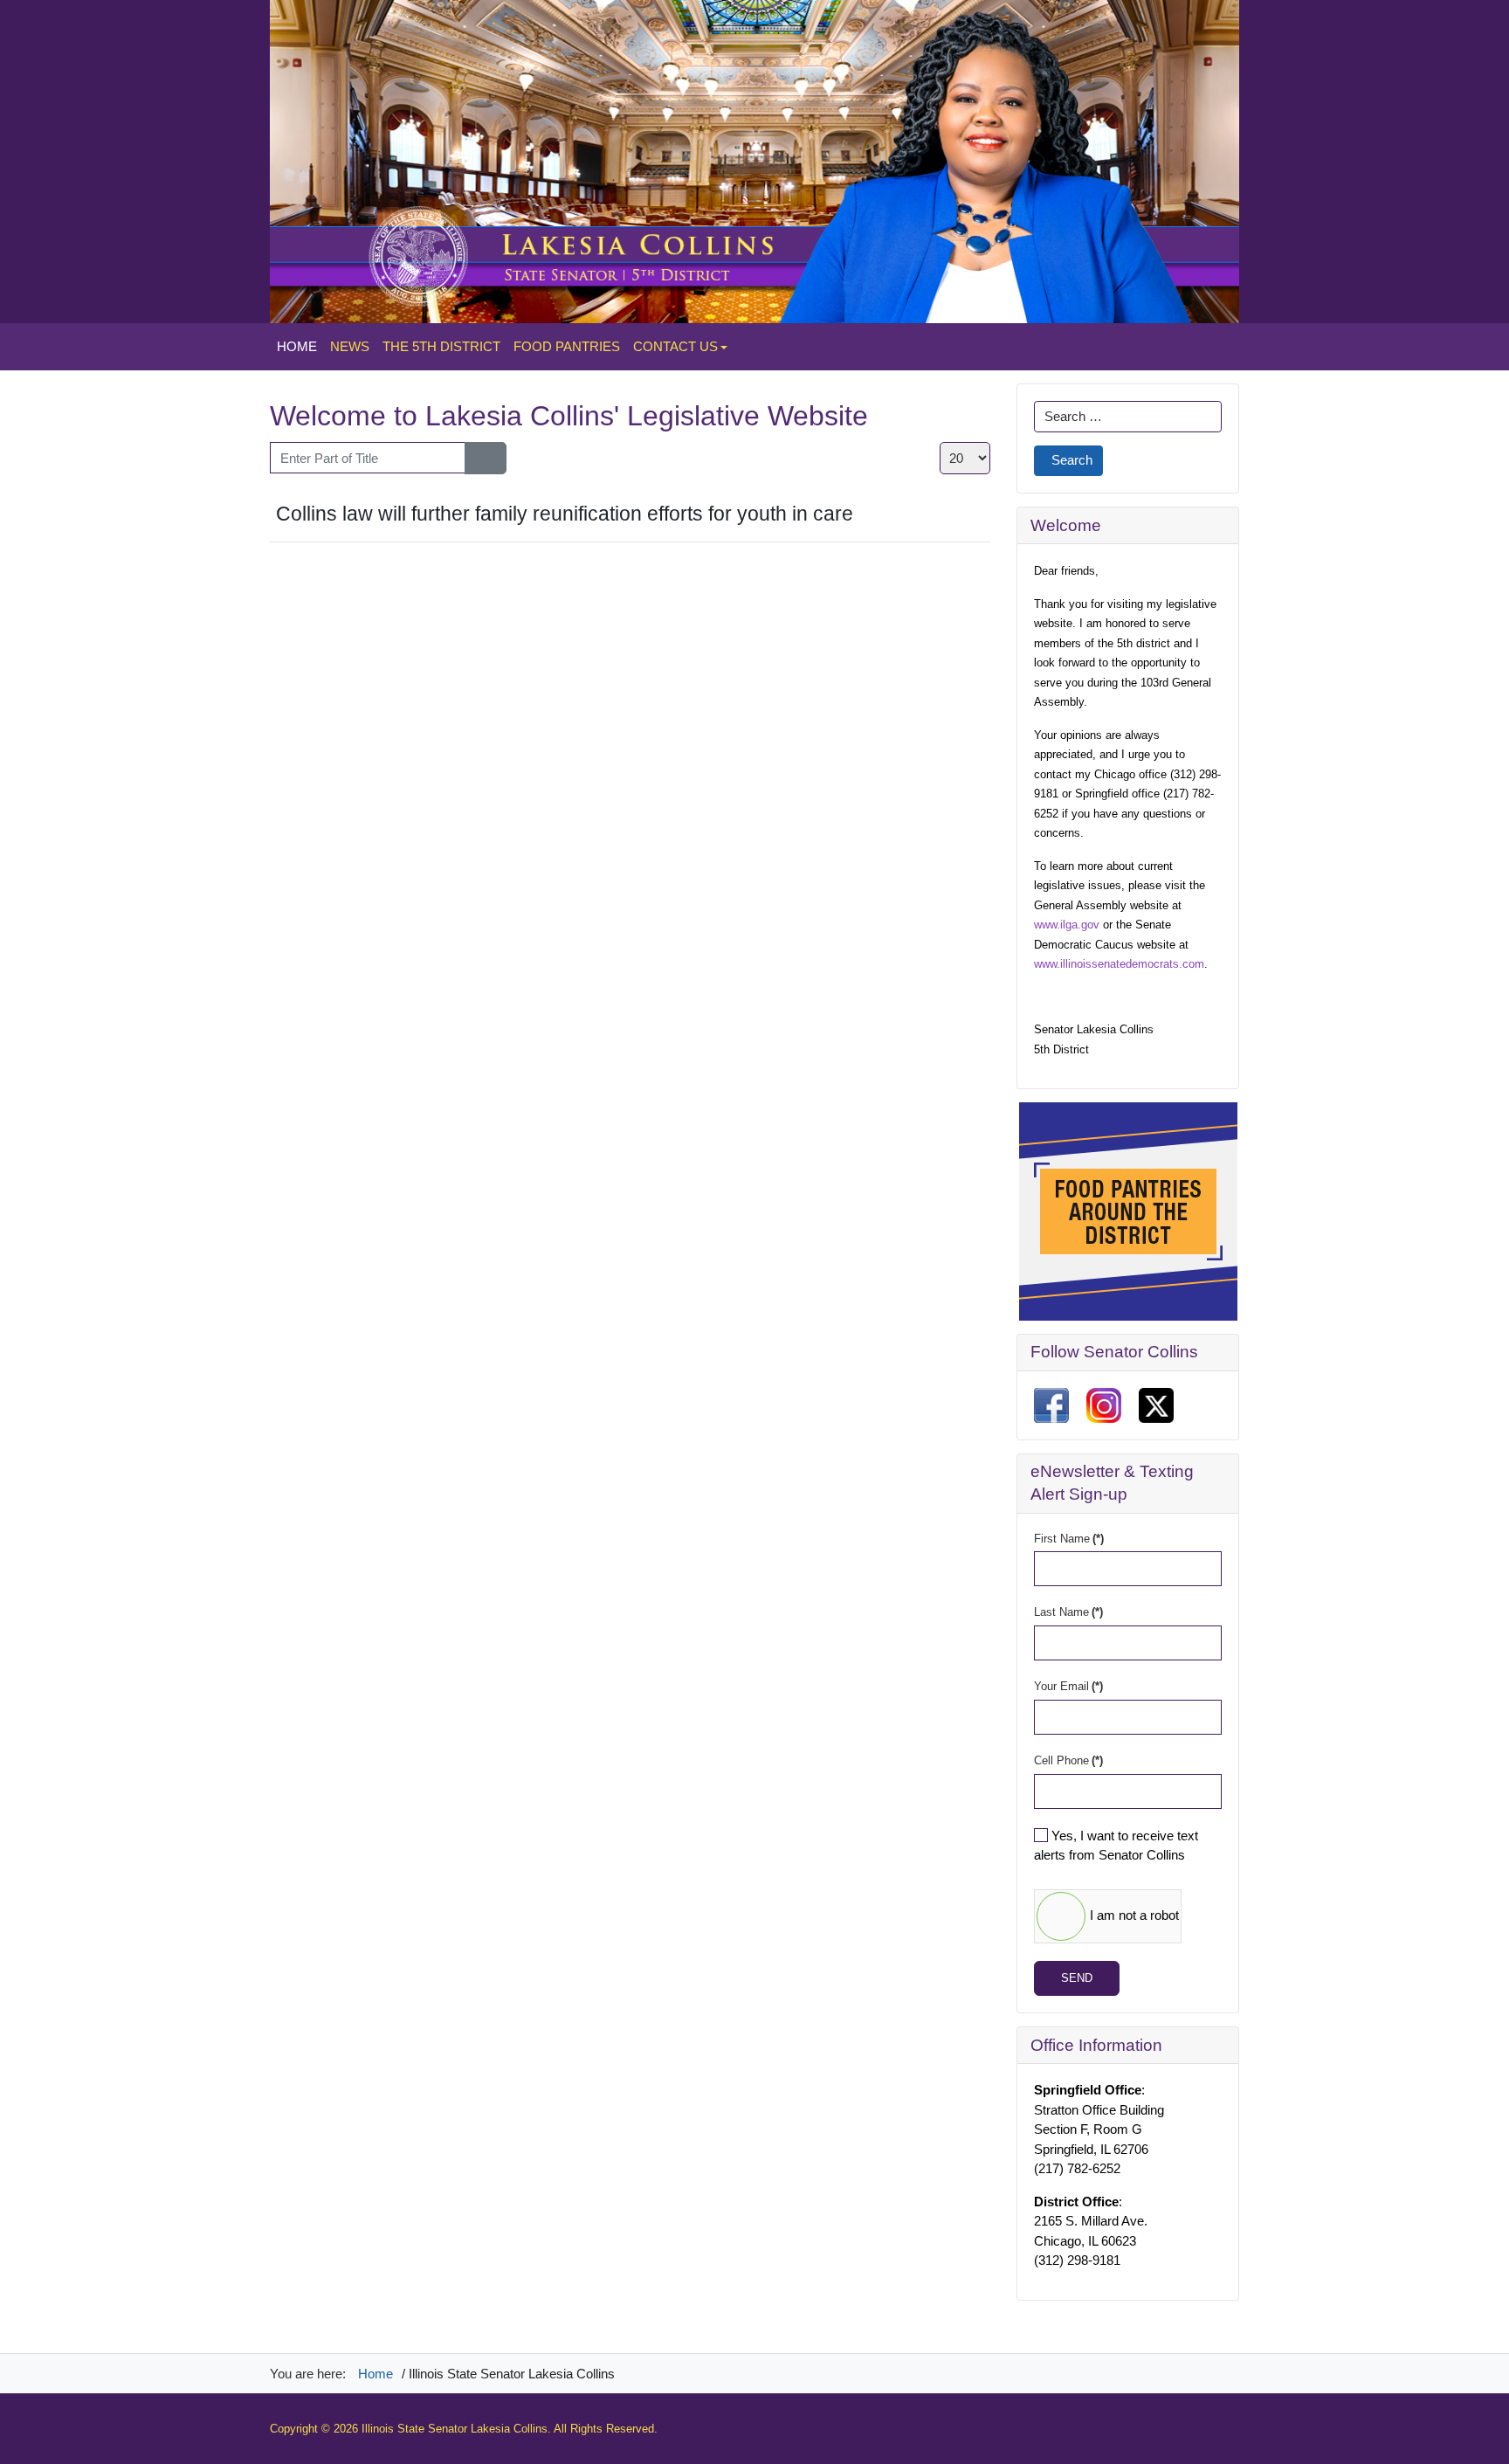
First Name (1069, 1539)
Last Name (1068, 1612)
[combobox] (1128, 417)
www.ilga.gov (1067, 925)
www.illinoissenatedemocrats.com (1119, 964)
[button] (680, 347)
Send (1077, 1978)
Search (1072, 460)
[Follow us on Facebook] (1051, 1404)
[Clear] (496, 458)
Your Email (1068, 1686)
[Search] (475, 458)
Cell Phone (1068, 1760)
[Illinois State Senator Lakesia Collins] (754, 160)
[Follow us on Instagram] (1104, 1404)
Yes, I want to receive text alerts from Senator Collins (1116, 1846)
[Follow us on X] (1156, 1404)
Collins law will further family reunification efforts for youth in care (565, 514)
